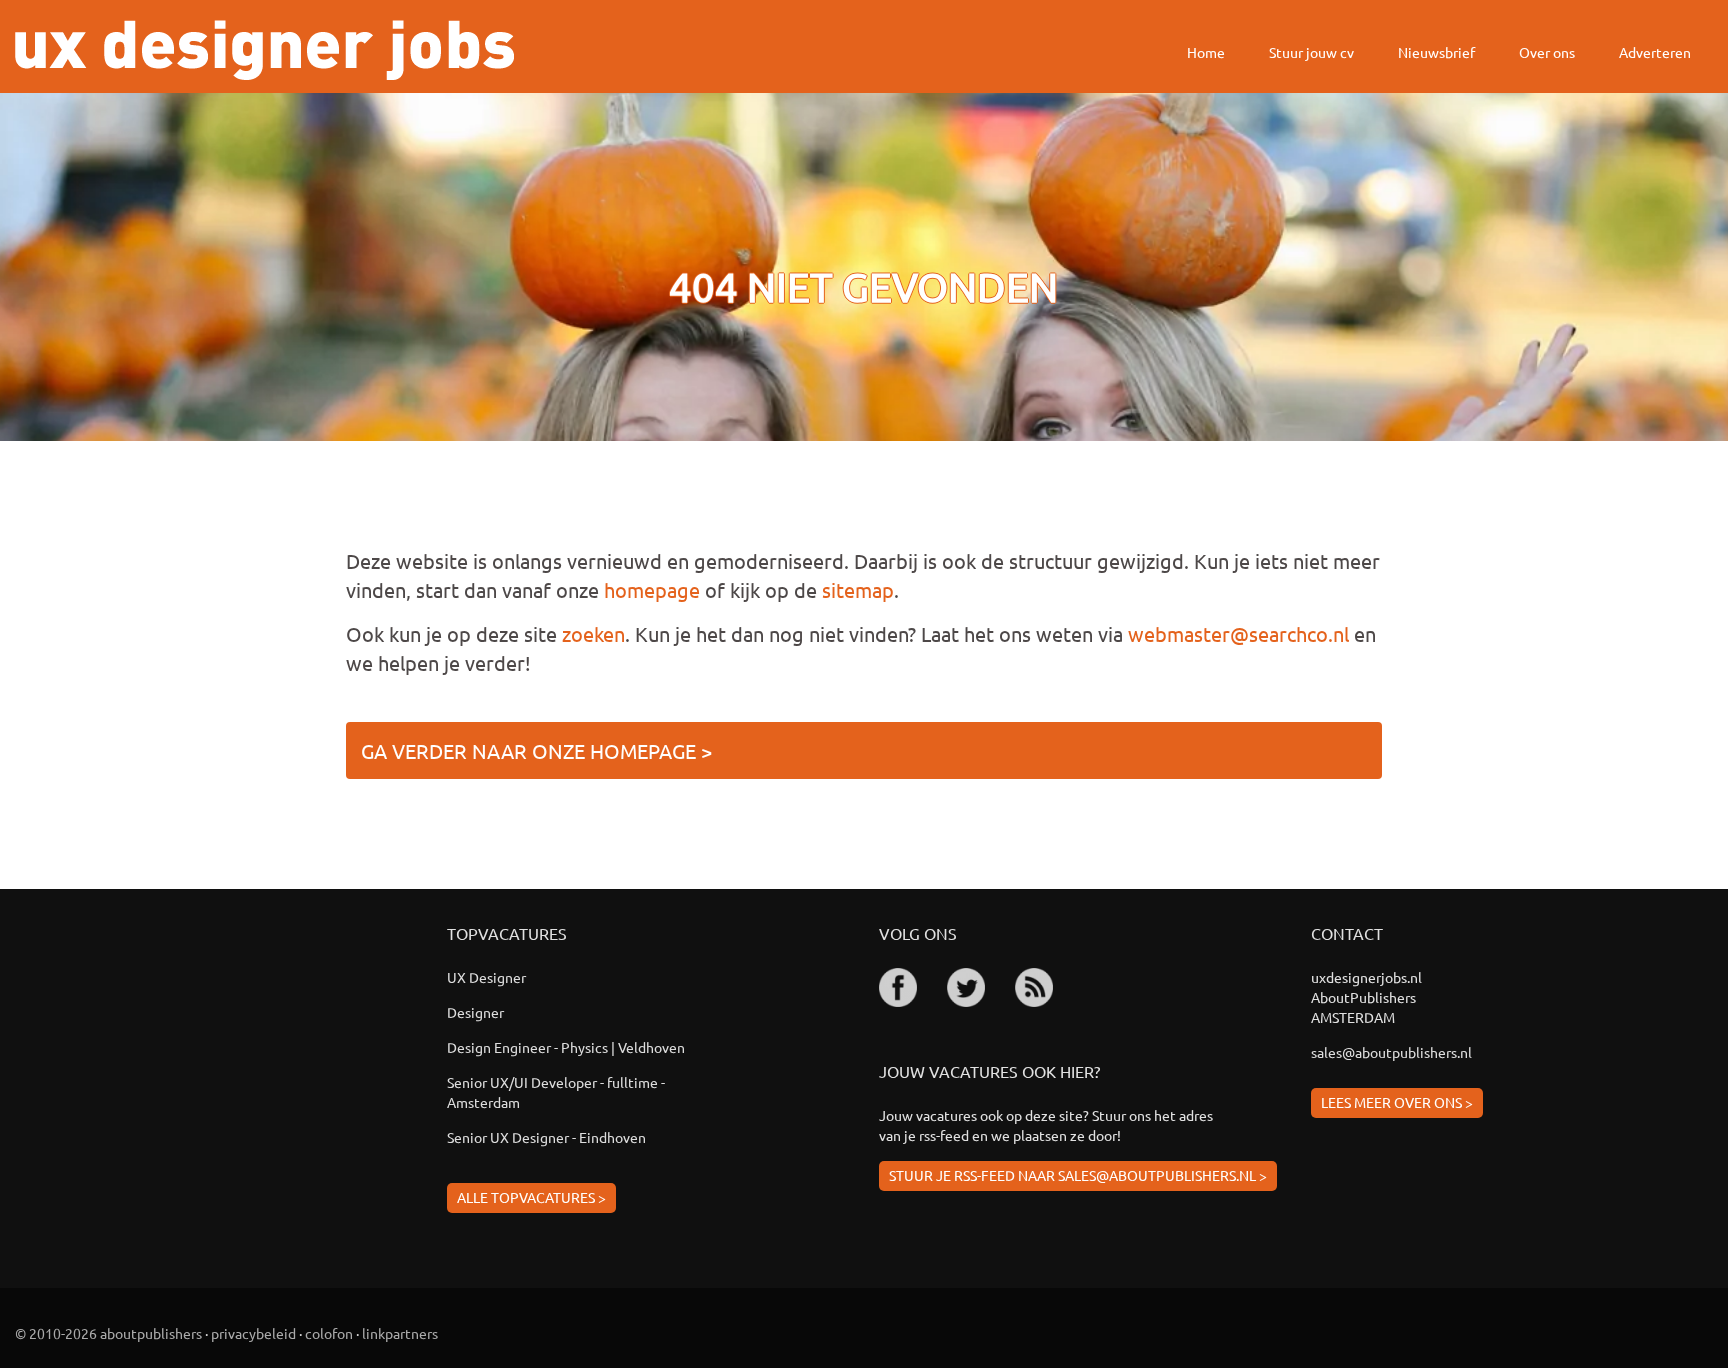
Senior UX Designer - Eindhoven (546, 1137)
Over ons (1547, 52)
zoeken (593, 633)
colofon (329, 1333)
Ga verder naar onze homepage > (536, 750)
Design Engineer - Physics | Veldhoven (566, 1047)
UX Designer (486, 977)
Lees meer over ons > (1397, 1102)
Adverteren (1655, 52)
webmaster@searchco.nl (1238, 633)
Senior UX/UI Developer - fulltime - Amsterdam (556, 1092)
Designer (475, 1012)
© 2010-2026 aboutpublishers (108, 1333)
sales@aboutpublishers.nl (1391, 1052)
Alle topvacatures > (531, 1197)
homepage (652, 589)
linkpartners (400, 1333)
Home (1206, 52)
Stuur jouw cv (1311, 52)
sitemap (858, 589)
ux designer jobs (264, 50)
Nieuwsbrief (1436, 52)
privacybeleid (253, 1333)
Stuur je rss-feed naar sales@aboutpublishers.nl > (1078, 1175)
